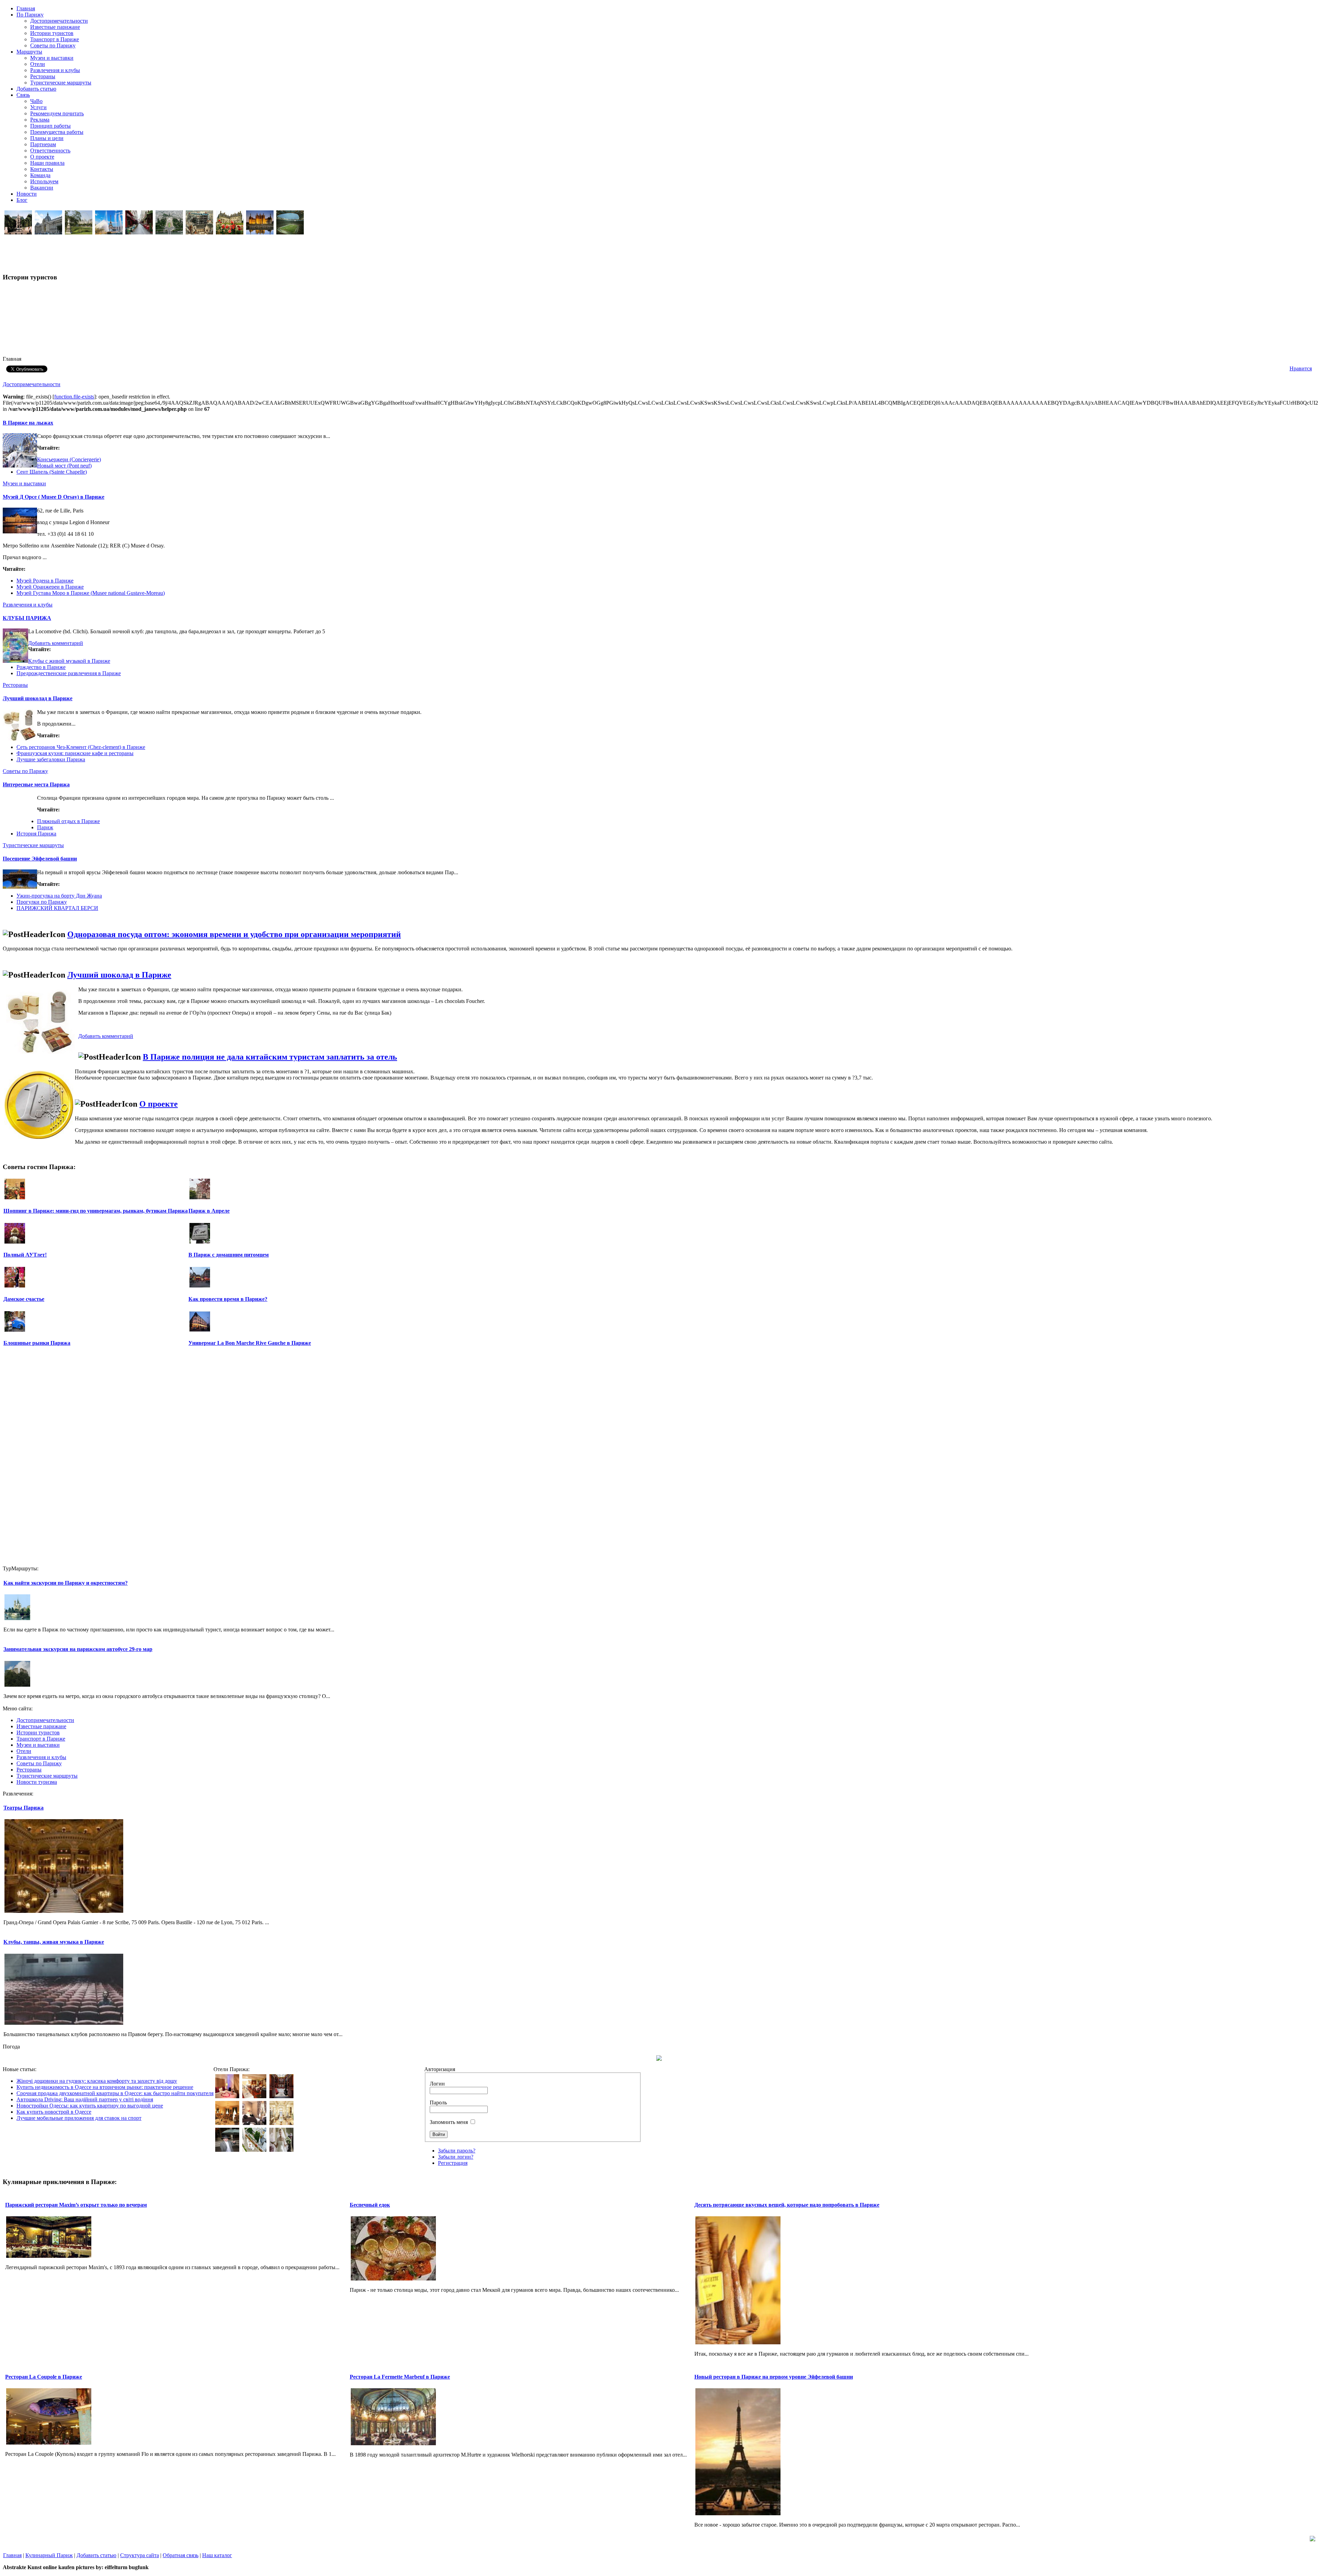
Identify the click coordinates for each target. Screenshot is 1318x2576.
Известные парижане (55, 27)
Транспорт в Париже (55, 39)
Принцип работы (50, 126)
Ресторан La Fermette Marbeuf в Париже (400, 2377)
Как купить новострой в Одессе (54, 2112)
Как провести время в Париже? (228, 1299)
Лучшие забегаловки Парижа (51, 759)
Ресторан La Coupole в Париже (44, 2377)
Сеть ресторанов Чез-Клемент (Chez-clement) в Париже (81, 747)
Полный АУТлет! (25, 1255)
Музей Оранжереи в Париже (50, 587)
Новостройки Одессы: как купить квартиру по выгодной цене (90, 2106)
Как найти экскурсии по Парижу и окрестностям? (66, 1583)
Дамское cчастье (24, 1299)
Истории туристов (52, 33)
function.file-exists (74, 397)
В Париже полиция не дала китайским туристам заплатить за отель (270, 1057)
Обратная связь (181, 2555)
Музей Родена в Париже (45, 581)
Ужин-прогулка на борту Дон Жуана (59, 896)
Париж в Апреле (209, 1211)
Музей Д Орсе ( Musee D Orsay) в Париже (54, 497)
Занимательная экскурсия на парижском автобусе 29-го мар (78, 1649)
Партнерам (43, 144)
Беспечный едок (370, 2205)
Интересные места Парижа (36, 784)
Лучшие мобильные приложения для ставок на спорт (79, 2118)
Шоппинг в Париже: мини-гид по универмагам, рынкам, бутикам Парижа (96, 1211)
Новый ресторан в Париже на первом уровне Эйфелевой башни (774, 2377)
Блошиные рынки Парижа (37, 1343)
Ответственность (50, 151)
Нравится (1301, 368)
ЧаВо (36, 101)
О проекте (42, 157)
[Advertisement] (127, 72)
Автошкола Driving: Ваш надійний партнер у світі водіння (85, 2099)
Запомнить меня (449, 2122)
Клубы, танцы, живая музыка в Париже (54, 1942)
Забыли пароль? (457, 2151)
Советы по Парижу (53, 45)
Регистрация (453, 2163)
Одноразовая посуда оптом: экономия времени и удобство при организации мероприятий (234, 934)
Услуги (38, 107)
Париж (45, 827)
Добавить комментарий (56, 643)
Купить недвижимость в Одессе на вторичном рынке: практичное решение (105, 2087)
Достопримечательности (59, 21)
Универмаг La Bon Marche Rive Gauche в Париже (250, 1343)
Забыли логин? (456, 2157)
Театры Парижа (24, 1808)
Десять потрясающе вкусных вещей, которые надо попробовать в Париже (787, 2205)
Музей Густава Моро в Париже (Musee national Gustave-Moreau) (91, 593)
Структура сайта (140, 2555)
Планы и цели (47, 138)
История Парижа (36, 834)
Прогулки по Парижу (42, 902)
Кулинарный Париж (49, 2555)
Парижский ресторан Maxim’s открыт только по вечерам (76, 2205)
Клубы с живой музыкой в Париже (69, 661)
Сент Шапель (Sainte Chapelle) (52, 472)
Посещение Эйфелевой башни (40, 859)
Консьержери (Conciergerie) (69, 459)
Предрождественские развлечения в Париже (69, 673)
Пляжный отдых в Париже (68, 821)
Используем (44, 181)
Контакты (42, 169)
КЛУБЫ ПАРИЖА (27, 618)
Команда (40, 175)
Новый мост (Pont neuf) (64, 466)
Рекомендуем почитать (57, 113)
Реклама (40, 120)
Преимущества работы (57, 132)
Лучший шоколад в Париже (38, 698)
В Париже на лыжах (28, 423)
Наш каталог (217, 2555)
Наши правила (47, 163)
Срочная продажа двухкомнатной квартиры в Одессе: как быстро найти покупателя (115, 2093)
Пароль (438, 2103)
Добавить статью (96, 2555)
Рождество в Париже (41, 667)
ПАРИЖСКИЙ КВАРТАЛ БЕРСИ (57, 908)
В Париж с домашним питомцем (229, 1255)
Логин (437, 2084)
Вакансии (42, 188)
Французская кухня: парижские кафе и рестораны (75, 753)
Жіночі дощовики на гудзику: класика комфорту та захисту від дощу (97, 2081)
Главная (12, 2555)
